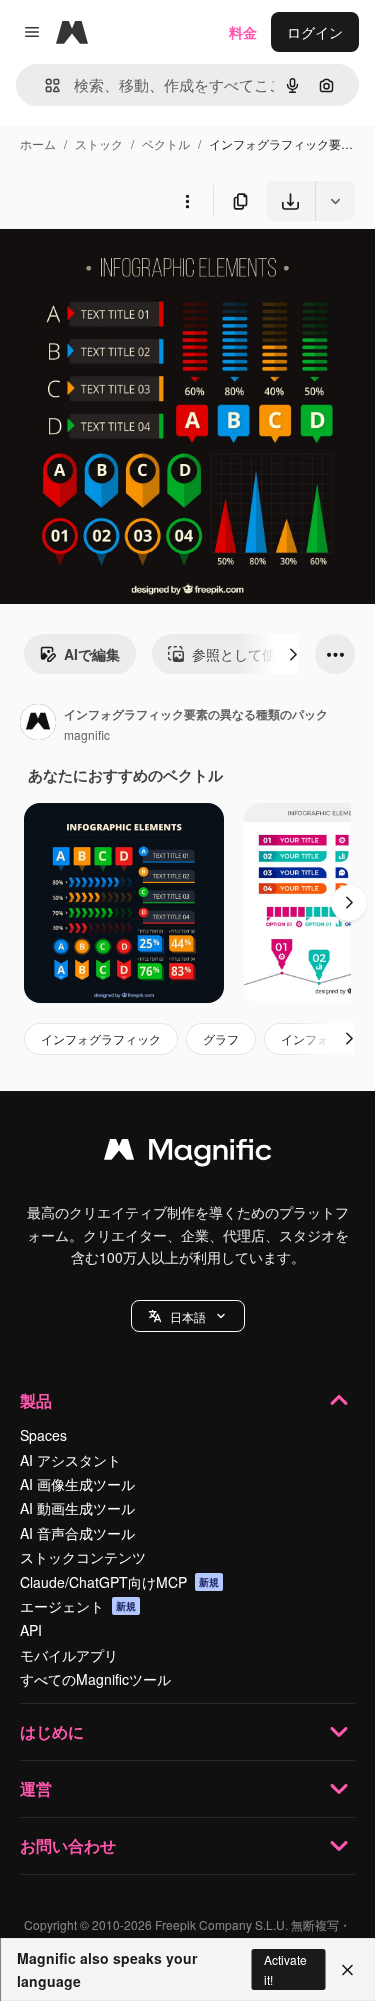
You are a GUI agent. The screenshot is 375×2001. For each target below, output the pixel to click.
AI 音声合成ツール (77, 1533)
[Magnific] (188, 1154)
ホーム (38, 143)
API (31, 1630)
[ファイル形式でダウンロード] (335, 201)
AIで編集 (92, 654)
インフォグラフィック (101, 1038)
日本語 (188, 1316)
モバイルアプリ (69, 1655)
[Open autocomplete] (44, 85)
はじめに (52, 1731)
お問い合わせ (68, 1845)
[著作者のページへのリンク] (38, 724)
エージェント (78, 1606)
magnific (87, 734)
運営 (36, 1788)
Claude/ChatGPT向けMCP (119, 1582)
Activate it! (285, 1969)
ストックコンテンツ (83, 1557)
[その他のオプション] (187, 201)
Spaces (43, 1435)
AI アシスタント (70, 1460)
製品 (36, 1400)
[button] (188, 1316)
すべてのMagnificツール (95, 1679)
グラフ (221, 1038)
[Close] (347, 1970)
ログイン (315, 32)
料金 (243, 32)
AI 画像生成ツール (77, 1484)
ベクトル (166, 143)
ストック (99, 143)
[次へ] (293, 654)
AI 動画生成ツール (77, 1508)
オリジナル (137, 267)
